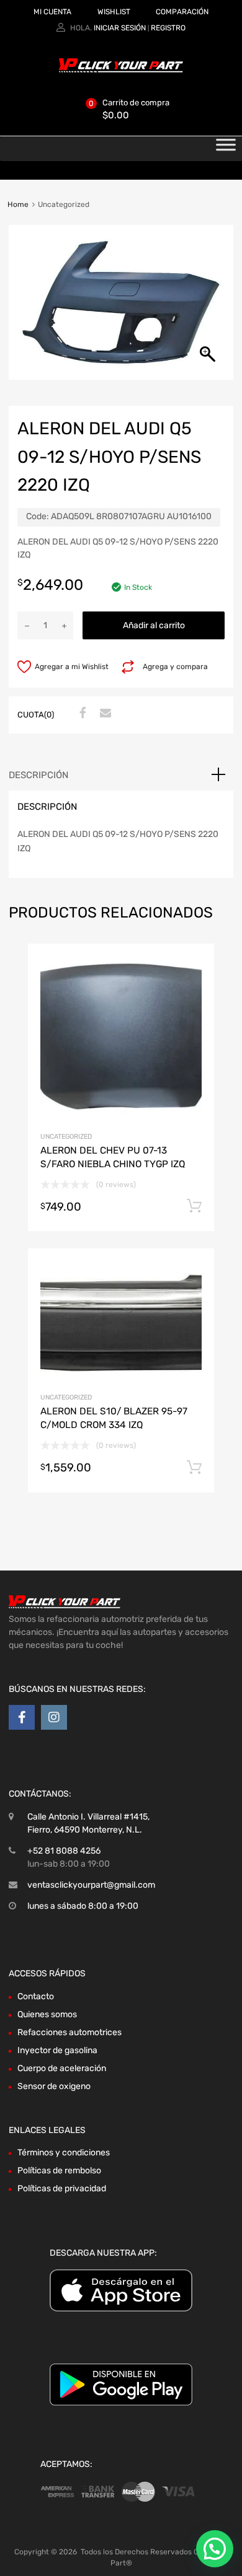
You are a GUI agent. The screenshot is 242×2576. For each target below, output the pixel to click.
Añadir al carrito (154, 625)
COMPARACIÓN (182, 12)
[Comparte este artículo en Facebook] (81, 714)
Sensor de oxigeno (54, 2086)
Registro (168, 28)
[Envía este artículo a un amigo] (104, 714)
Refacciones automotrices (69, 2032)
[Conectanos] (22, 1717)
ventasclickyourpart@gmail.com (91, 1885)
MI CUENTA (52, 12)
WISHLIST (114, 12)
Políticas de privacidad (62, 2188)
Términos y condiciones (64, 2153)
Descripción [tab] (38, 775)
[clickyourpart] (121, 70)
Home (18, 204)
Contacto (36, 1996)
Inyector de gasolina (57, 2050)
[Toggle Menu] (226, 149)
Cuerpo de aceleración (62, 2068)
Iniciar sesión (120, 28)
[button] (215, 2549)
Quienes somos (47, 2014)
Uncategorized (66, 1137)
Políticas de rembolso (59, 2171)
